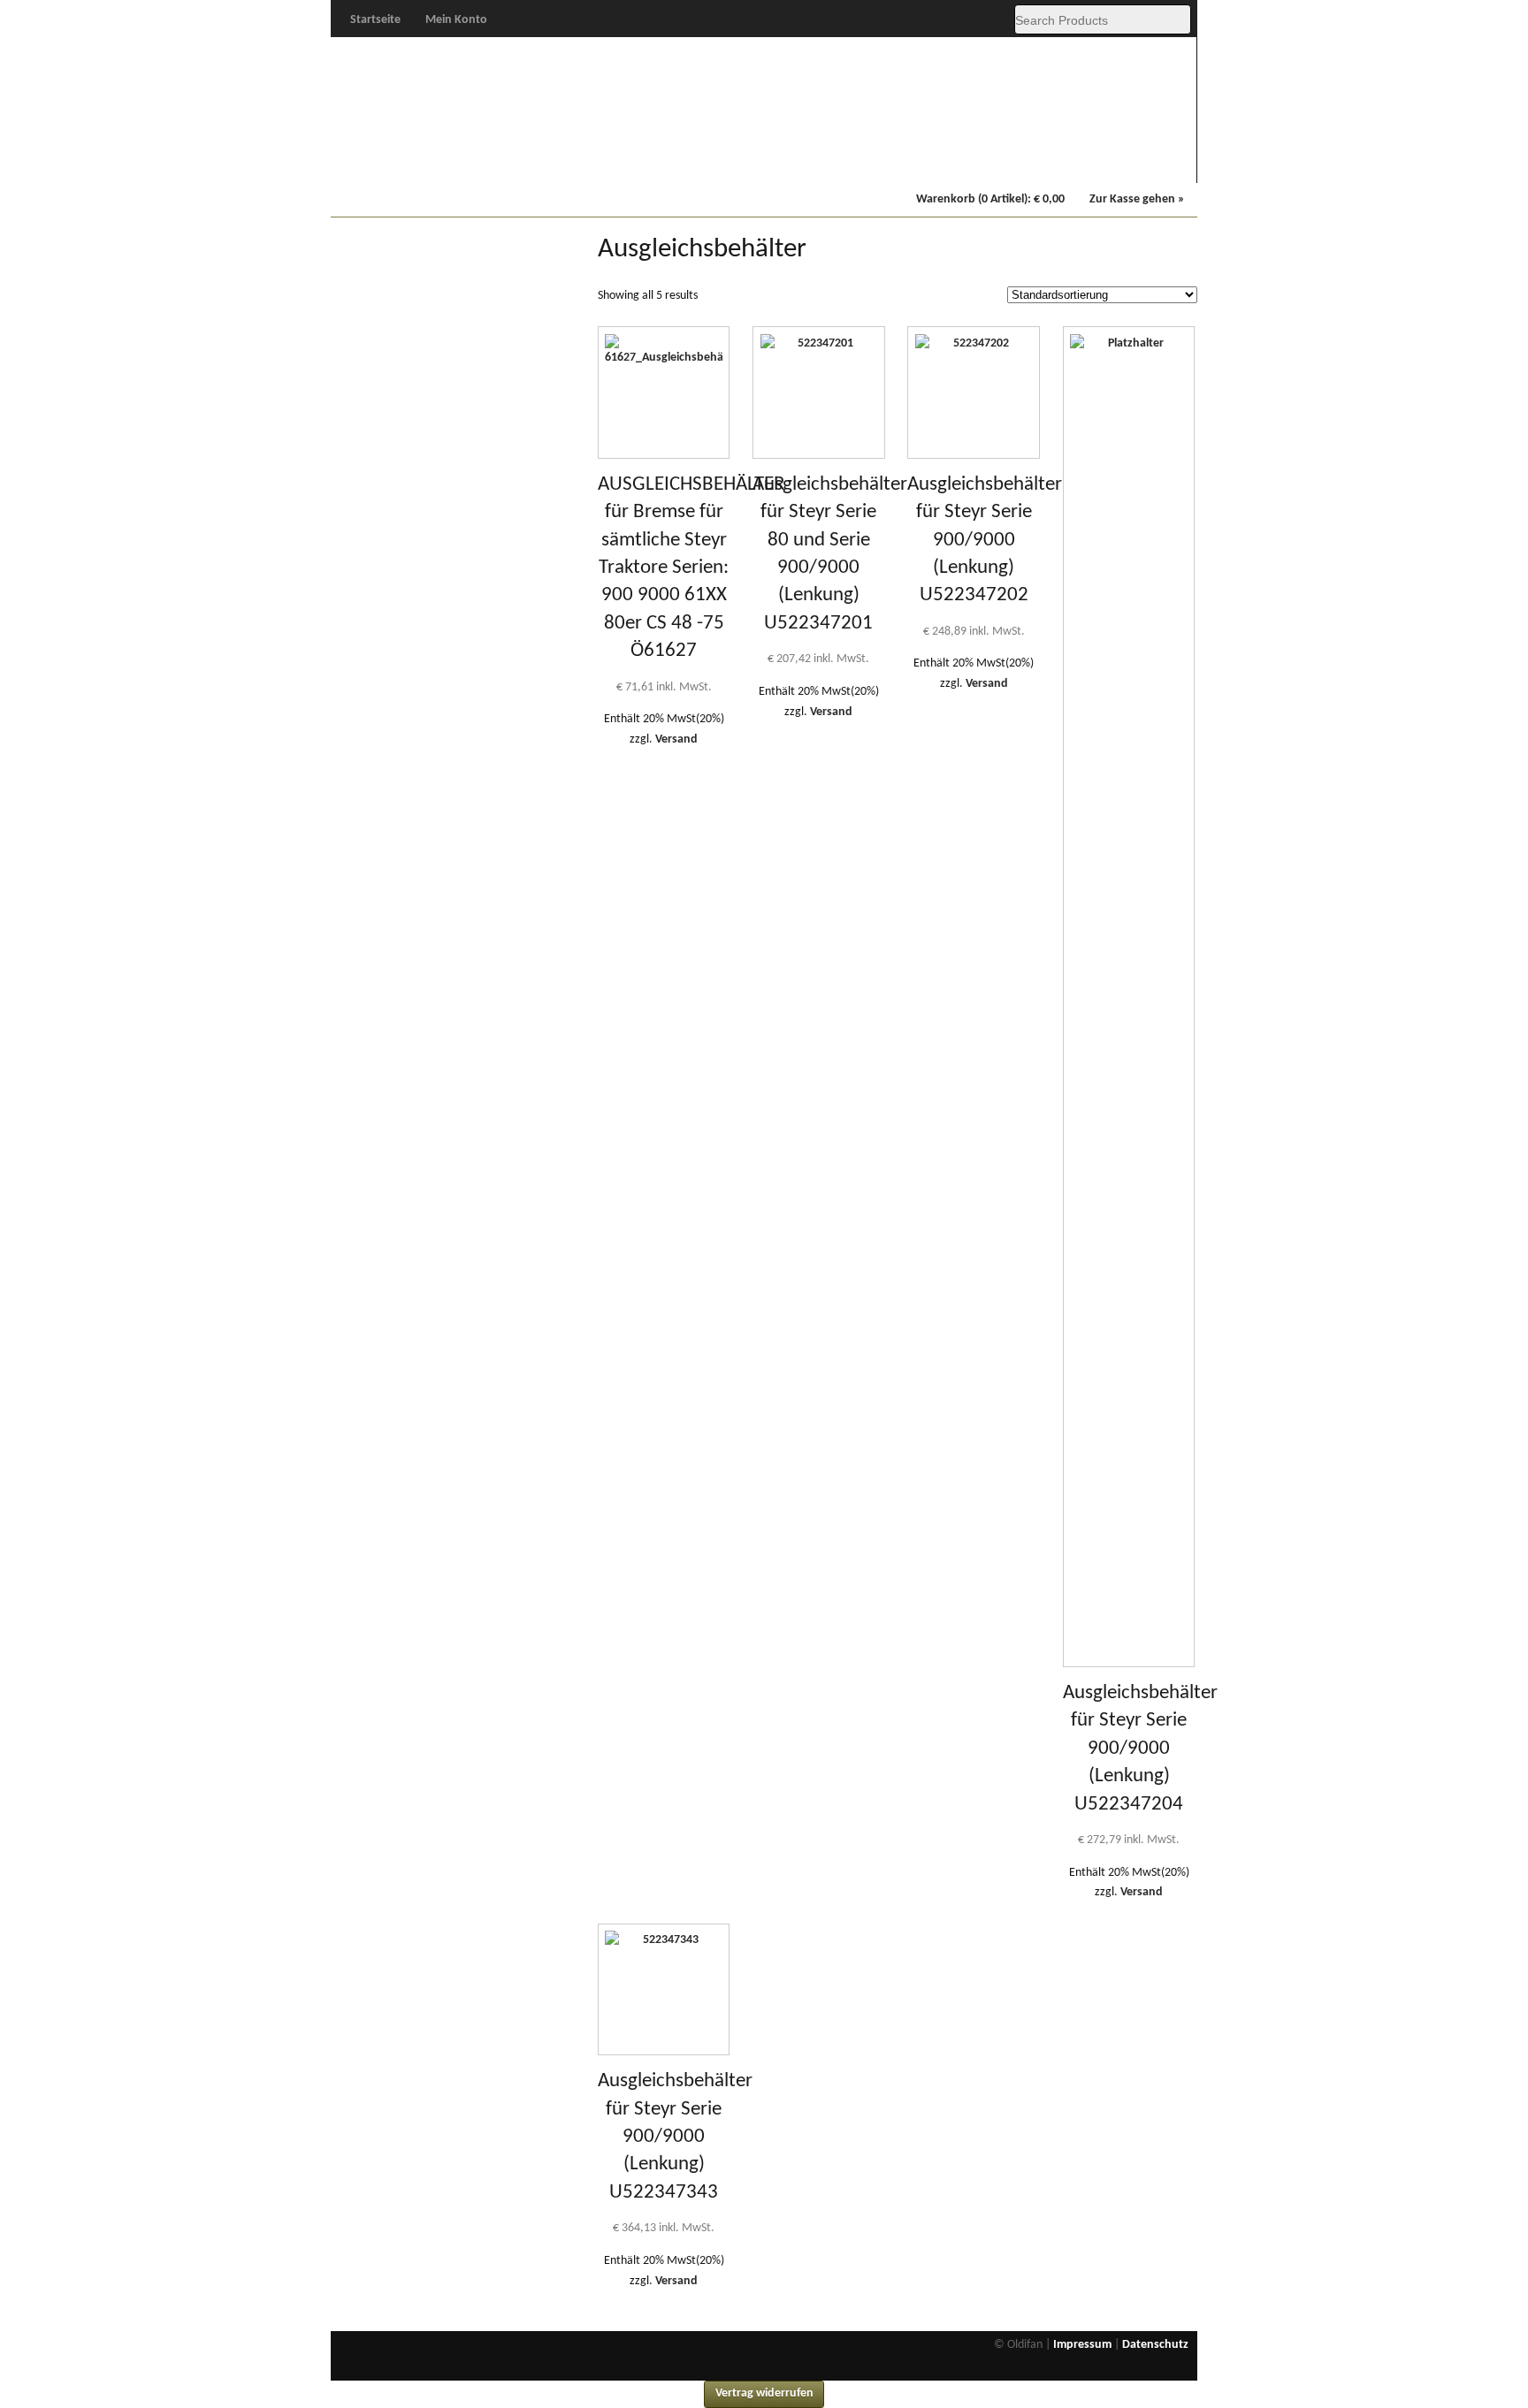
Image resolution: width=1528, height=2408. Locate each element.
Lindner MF (928, 160)
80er (603, 160)
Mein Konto (456, 20)
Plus (495, 160)
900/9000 (711, 160)
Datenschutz (1155, 2345)
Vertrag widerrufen (764, 2393)
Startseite (375, 20)
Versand (676, 739)
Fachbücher (1036, 160)
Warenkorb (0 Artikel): (990, 199)
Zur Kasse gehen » (1137, 199)
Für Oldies (386, 160)
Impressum (1082, 2345)
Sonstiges (1144, 160)
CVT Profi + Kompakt (820, 162)
